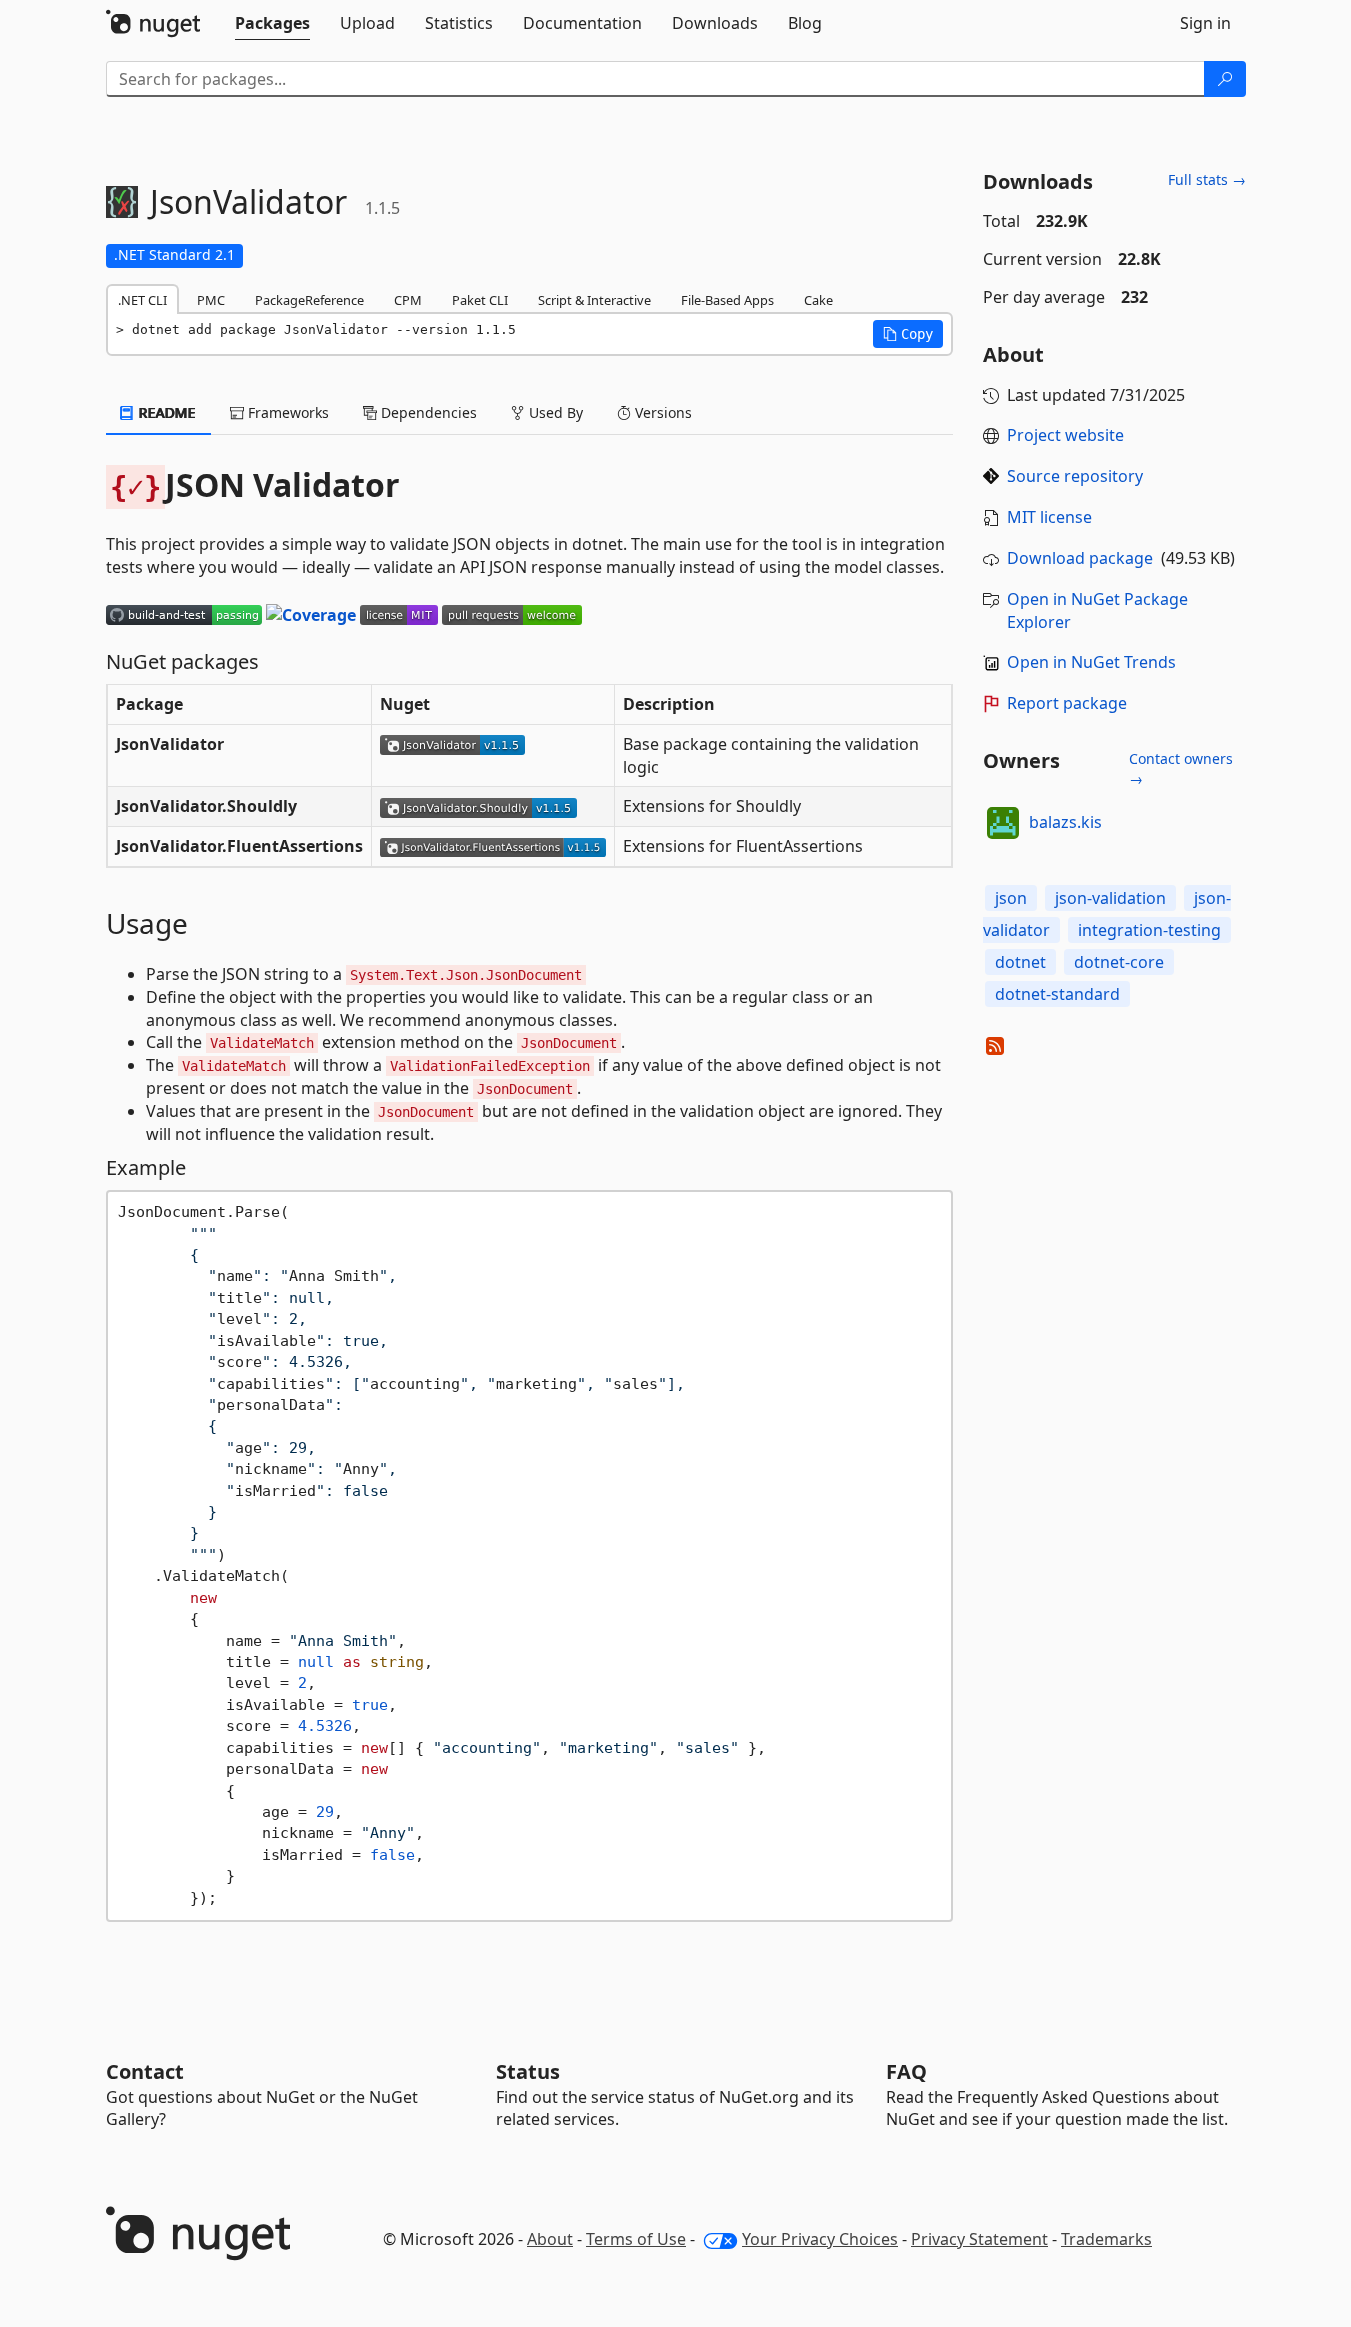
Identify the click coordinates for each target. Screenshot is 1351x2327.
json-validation (1110, 898)
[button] (908, 334)
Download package (1080, 558)
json (1011, 898)
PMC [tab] (211, 300)
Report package (1067, 703)
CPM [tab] (408, 300)
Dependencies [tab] (427, 412)
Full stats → (1207, 179)
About (550, 2239)
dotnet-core (1119, 962)
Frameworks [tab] (286, 412)
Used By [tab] (554, 412)
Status (528, 2071)
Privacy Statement (979, 2239)
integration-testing (1149, 930)
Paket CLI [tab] (480, 300)
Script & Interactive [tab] (594, 300)
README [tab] (165, 412)
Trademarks (1106, 2239)
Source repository (1075, 476)
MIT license (1049, 517)
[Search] (1225, 79)
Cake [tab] (818, 300)
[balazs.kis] (1003, 823)
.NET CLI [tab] (142, 300)
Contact (145, 2071)
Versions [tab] (661, 412)
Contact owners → (1181, 768)
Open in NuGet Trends (1091, 662)
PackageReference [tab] (309, 300)
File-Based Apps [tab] (727, 300)
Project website (1065, 435)
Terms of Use (636, 2239)
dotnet (1020, 962)
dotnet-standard (1057, 994)
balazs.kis (1065, 822)
